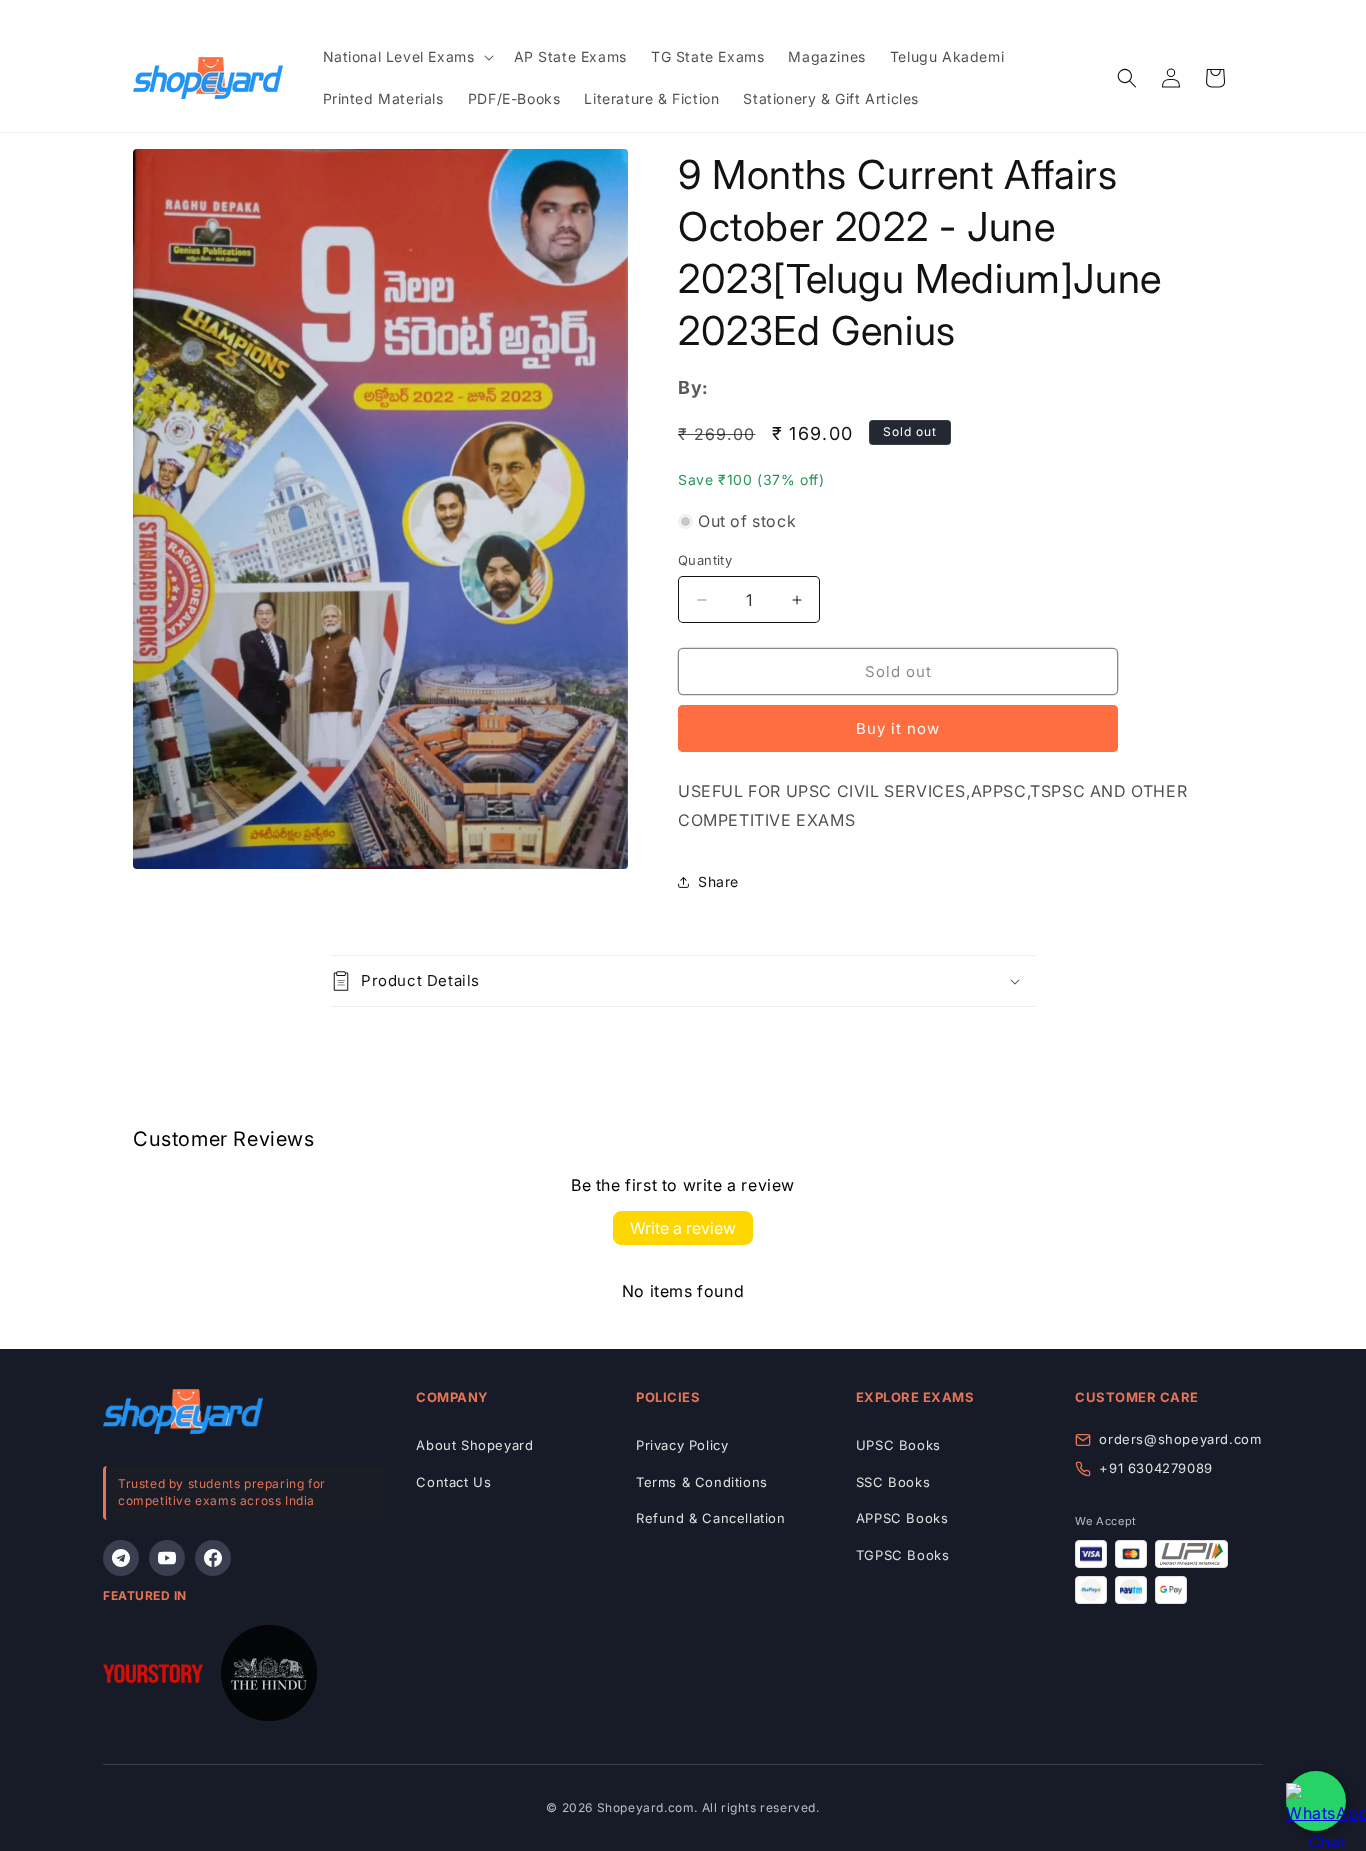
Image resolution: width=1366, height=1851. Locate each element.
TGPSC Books (903, 1555)
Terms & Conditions (702, 1482)
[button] (406, 57)
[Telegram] (121, 1558)
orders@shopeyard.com (1180, 1439)
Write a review (683, 1228)
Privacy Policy (682, 1445)
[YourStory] (153, 1677)
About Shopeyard (474, 1445)
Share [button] (718, 881)
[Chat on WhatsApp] (1316, 1801)
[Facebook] (213, 1558)
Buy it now (898, 728)
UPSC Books (898, 1445)
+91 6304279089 (1155, 1468)
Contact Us (453, 1482)
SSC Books (893, 1482)
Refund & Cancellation (711, 1518)
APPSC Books (902, 1518)
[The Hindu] (269, 1677)
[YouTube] (167, 1558)
